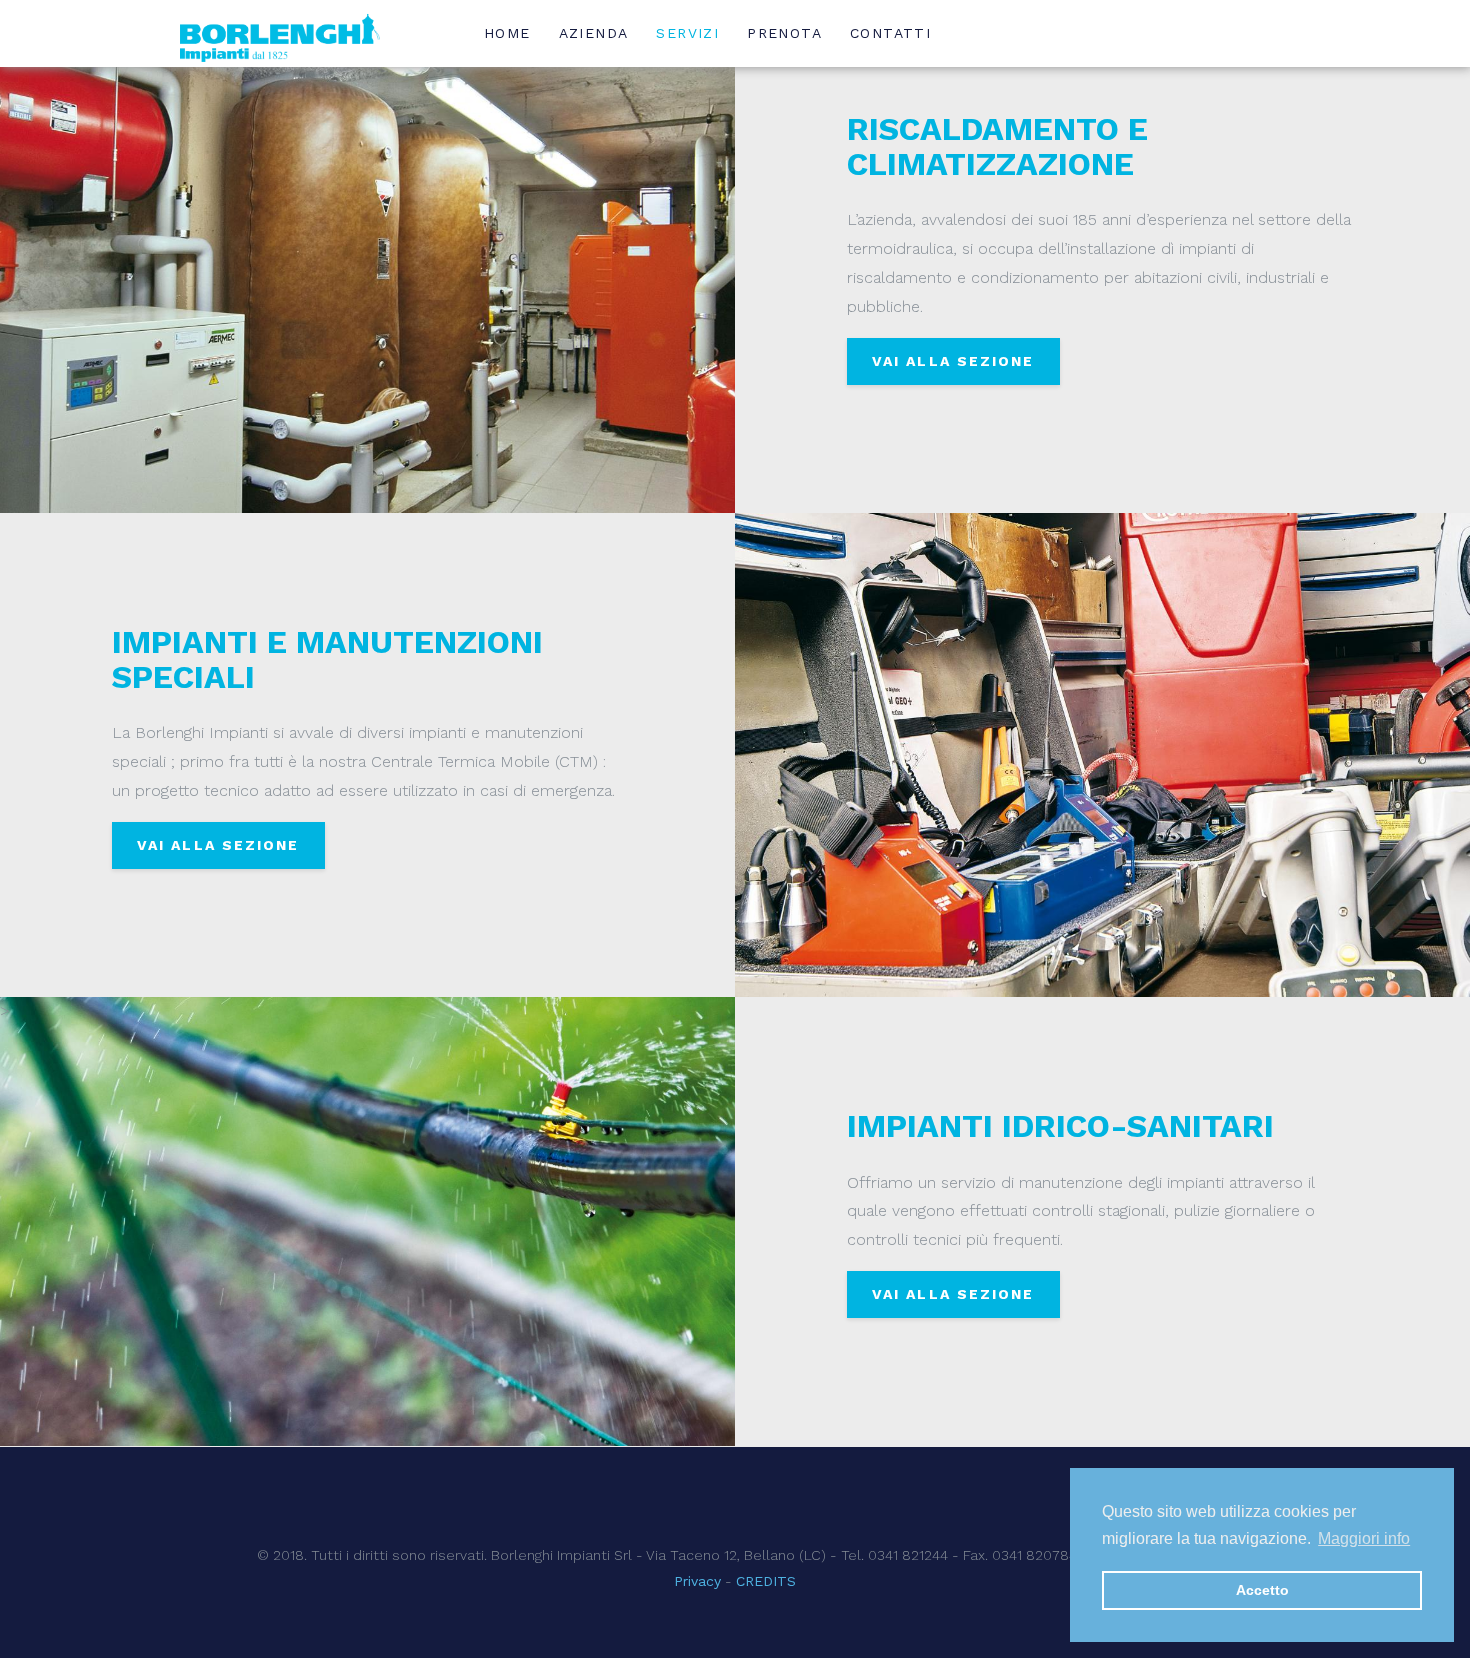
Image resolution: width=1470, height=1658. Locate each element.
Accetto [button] (1262, 1590)
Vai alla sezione (953, 361)
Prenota (784, 33)
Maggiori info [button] (1364, 1538)
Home (507, 33)
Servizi (687, 33)
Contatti (890, 33)
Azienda (594, 33)
